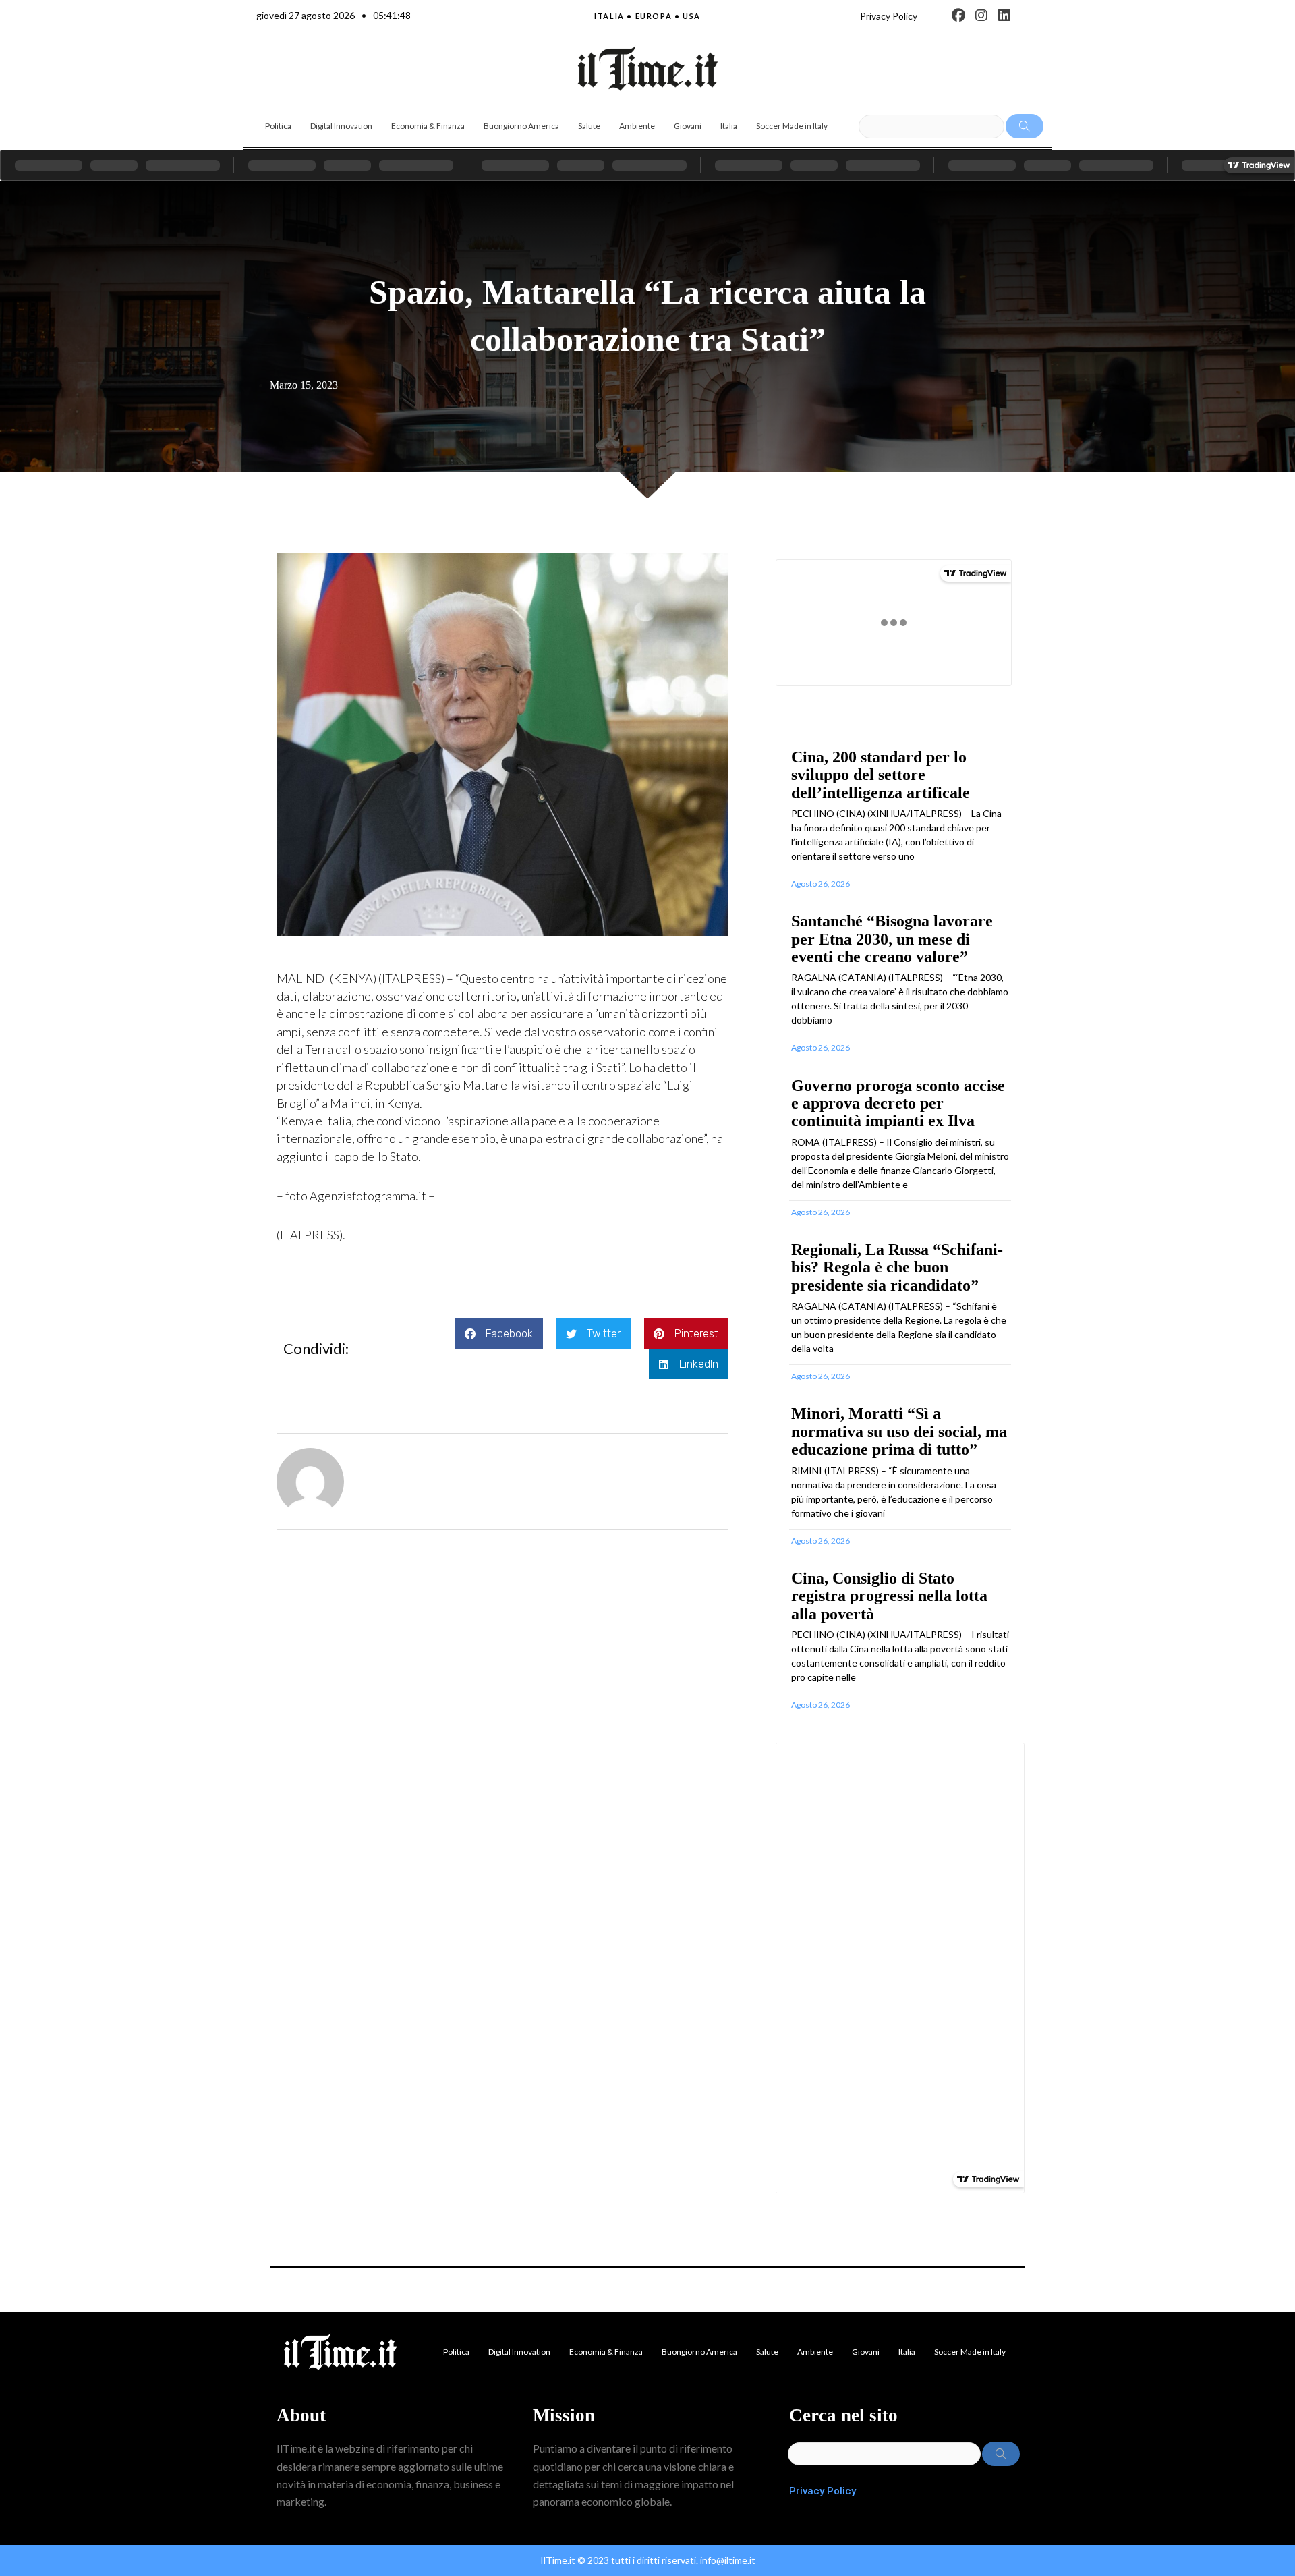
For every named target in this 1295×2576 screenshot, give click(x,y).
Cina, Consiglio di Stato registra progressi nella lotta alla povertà (889, 1596)
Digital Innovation (341, 126)
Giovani (688, 126)
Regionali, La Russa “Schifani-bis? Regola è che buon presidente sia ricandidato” (897, 1267)
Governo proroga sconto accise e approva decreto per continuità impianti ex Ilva (898, 1103)
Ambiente (637, 126)
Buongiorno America (521, 126)
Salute (589, 126)
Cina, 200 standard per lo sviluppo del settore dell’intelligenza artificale (881, 775)
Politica (278, 126)
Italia (729, 126)
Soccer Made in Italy (792, 126)
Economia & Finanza (428, 126)
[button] (499, 1334)
